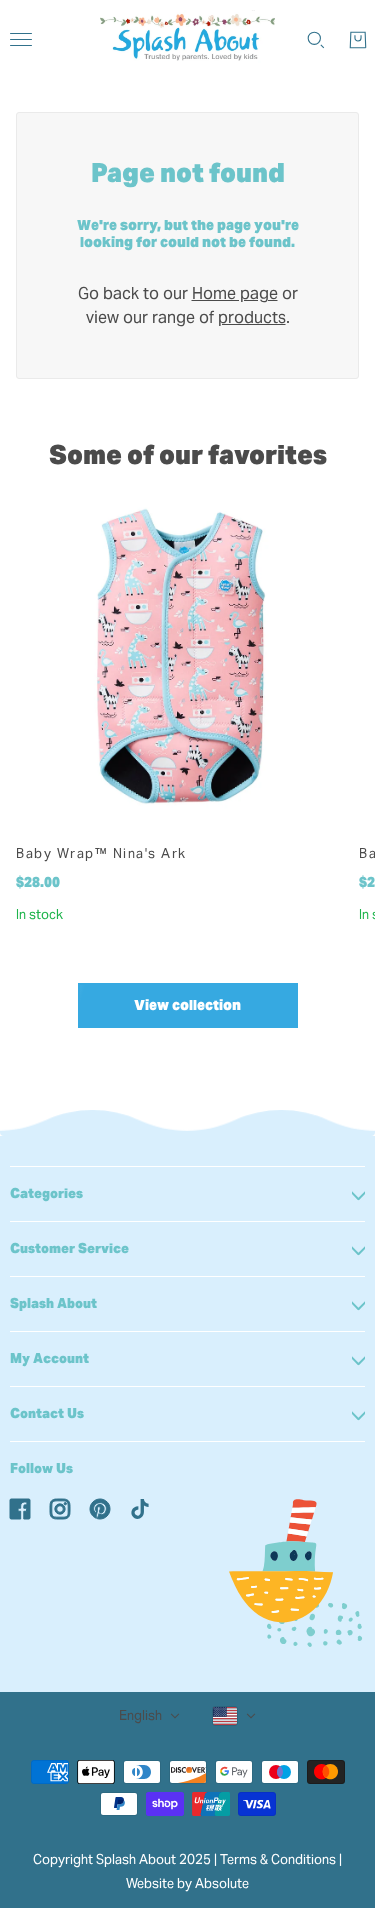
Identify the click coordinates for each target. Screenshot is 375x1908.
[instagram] (60, 1508)
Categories (46, 1193)
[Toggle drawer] (21, 39)
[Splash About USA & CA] (187, 40)
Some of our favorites (188, 454)
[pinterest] (100, 1508)
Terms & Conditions (278, 1859)
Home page (235, 293)
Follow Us (41, 1468)
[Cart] (358, 40)
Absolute (222, 1883)
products (252, 317)
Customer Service (69, 1248)
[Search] (316, 40)
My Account (49, 1358)
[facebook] (20, 1508)
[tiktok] (140, 1508)
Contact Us (47, 1413)
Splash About (53, 1303)
